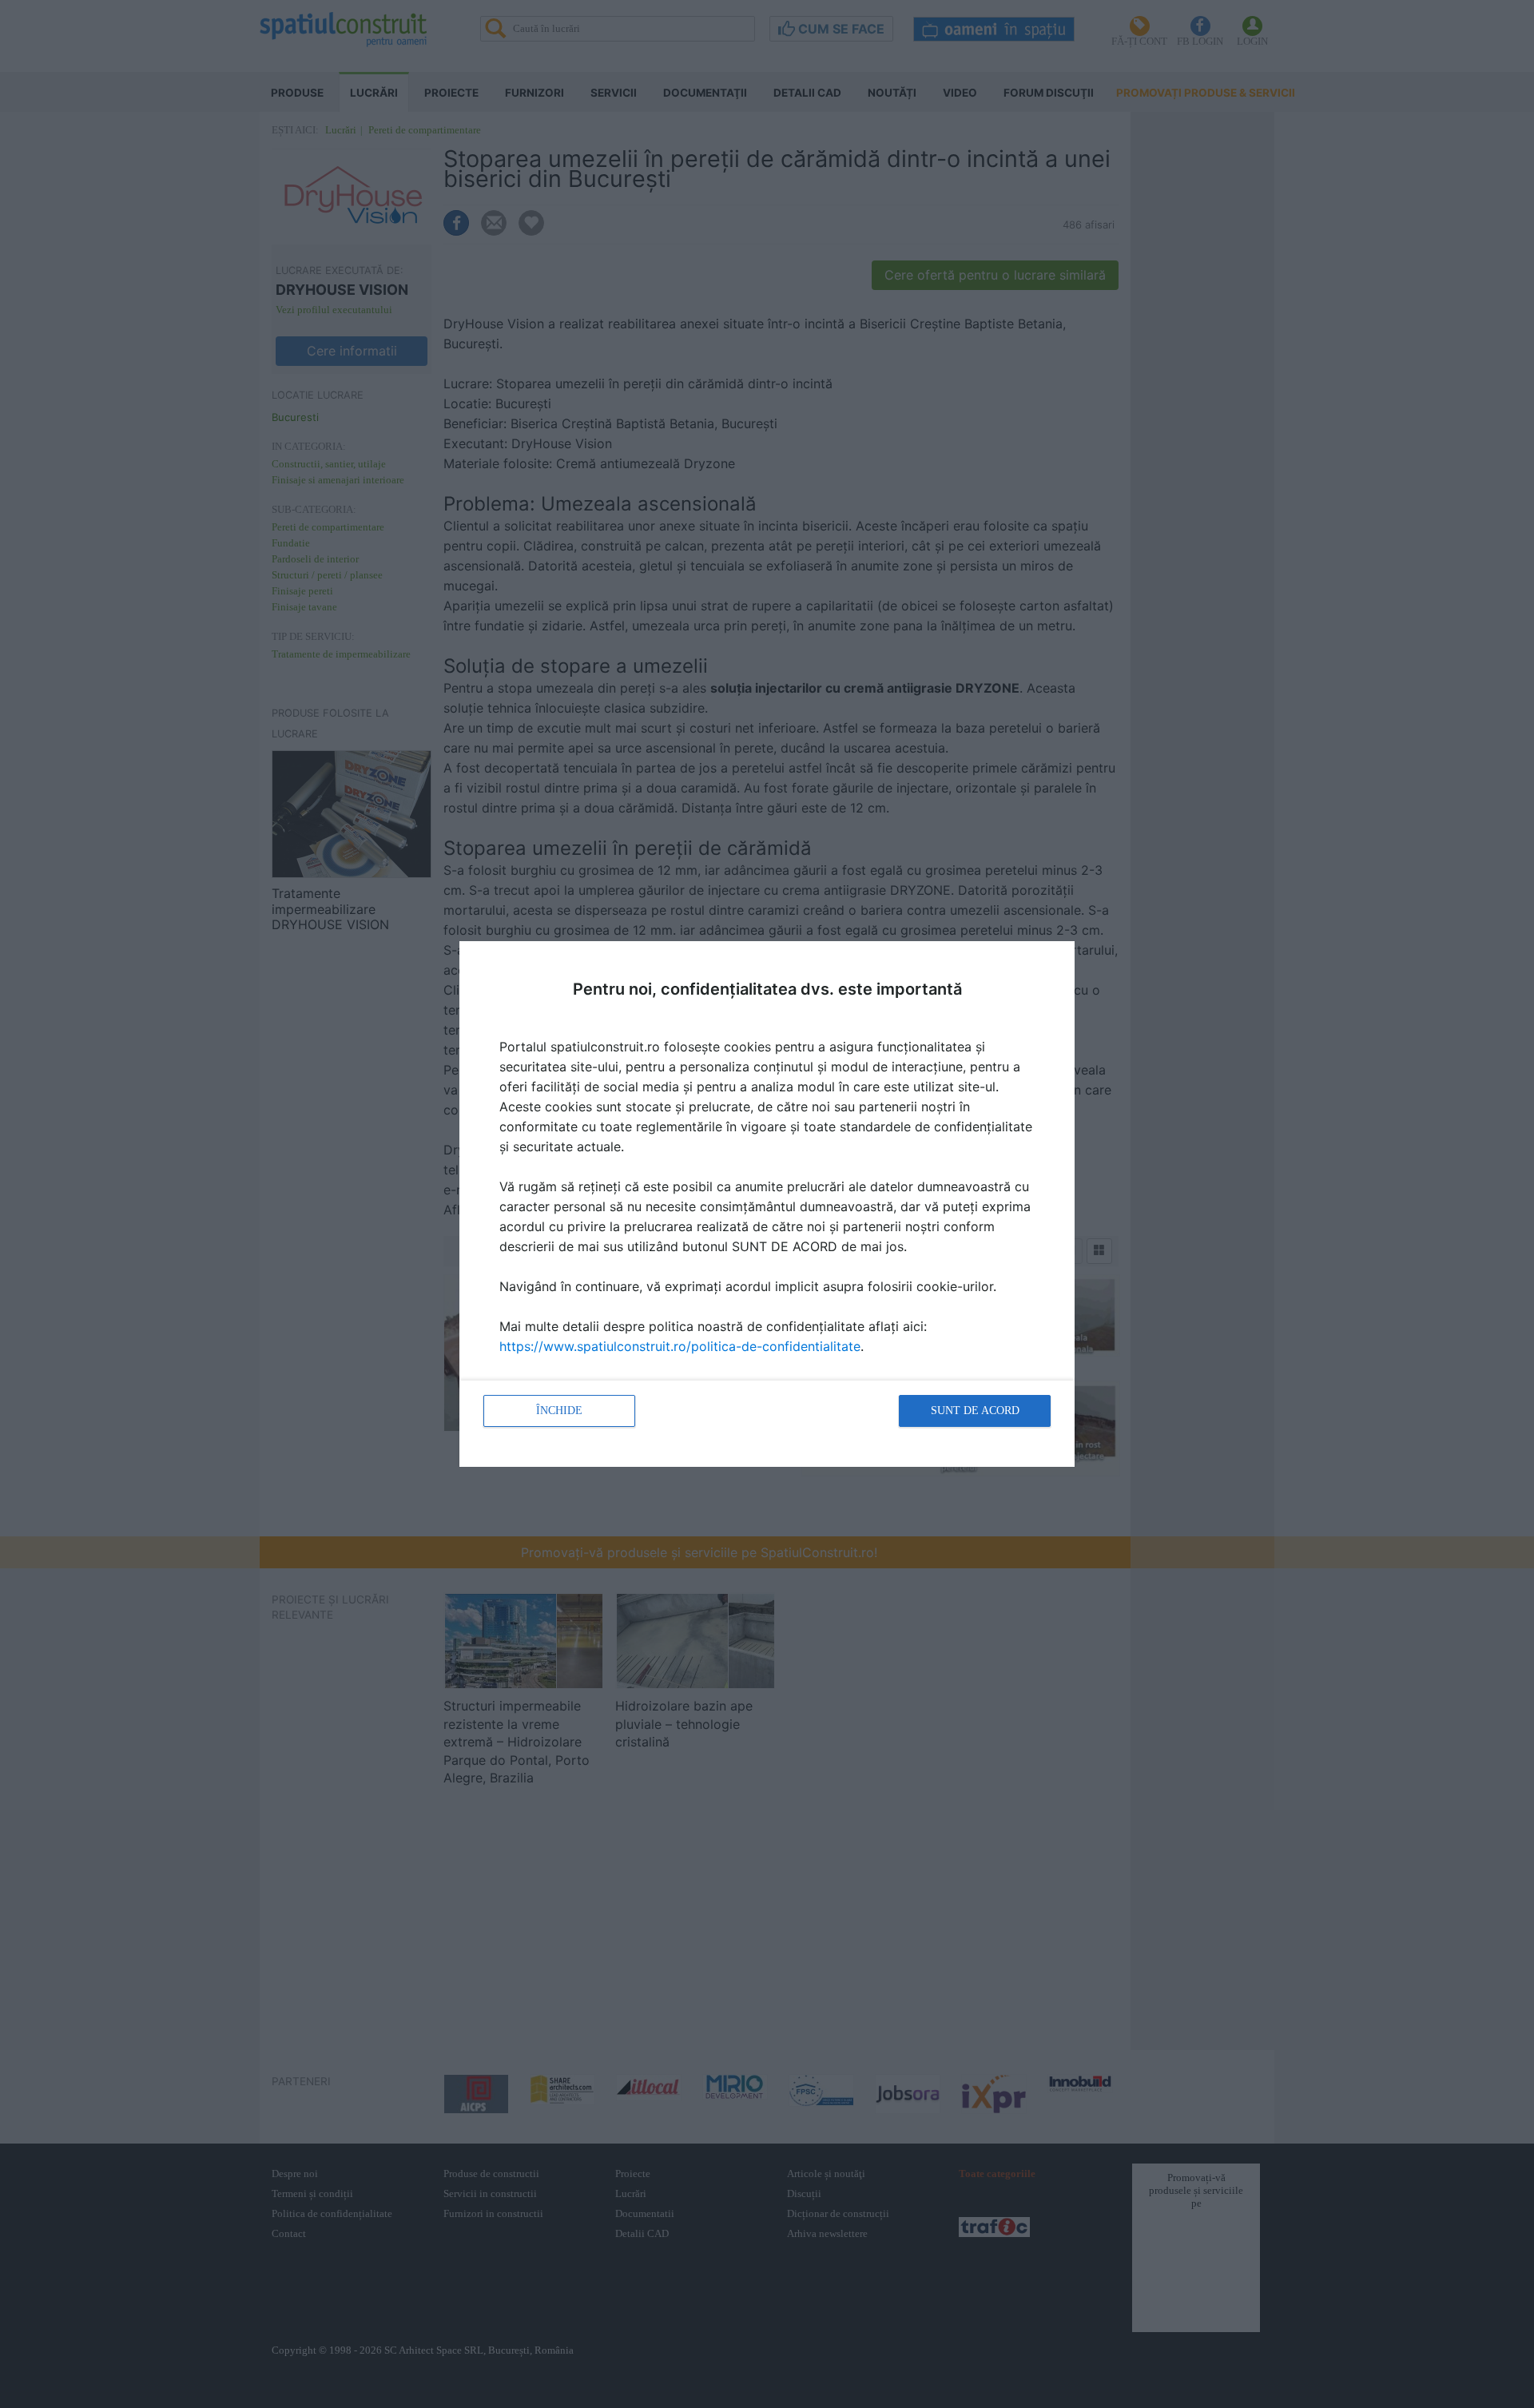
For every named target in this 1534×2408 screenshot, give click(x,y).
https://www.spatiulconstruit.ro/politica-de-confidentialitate (680, 1346)
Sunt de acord (975, 1411)
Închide (559, 1411)
